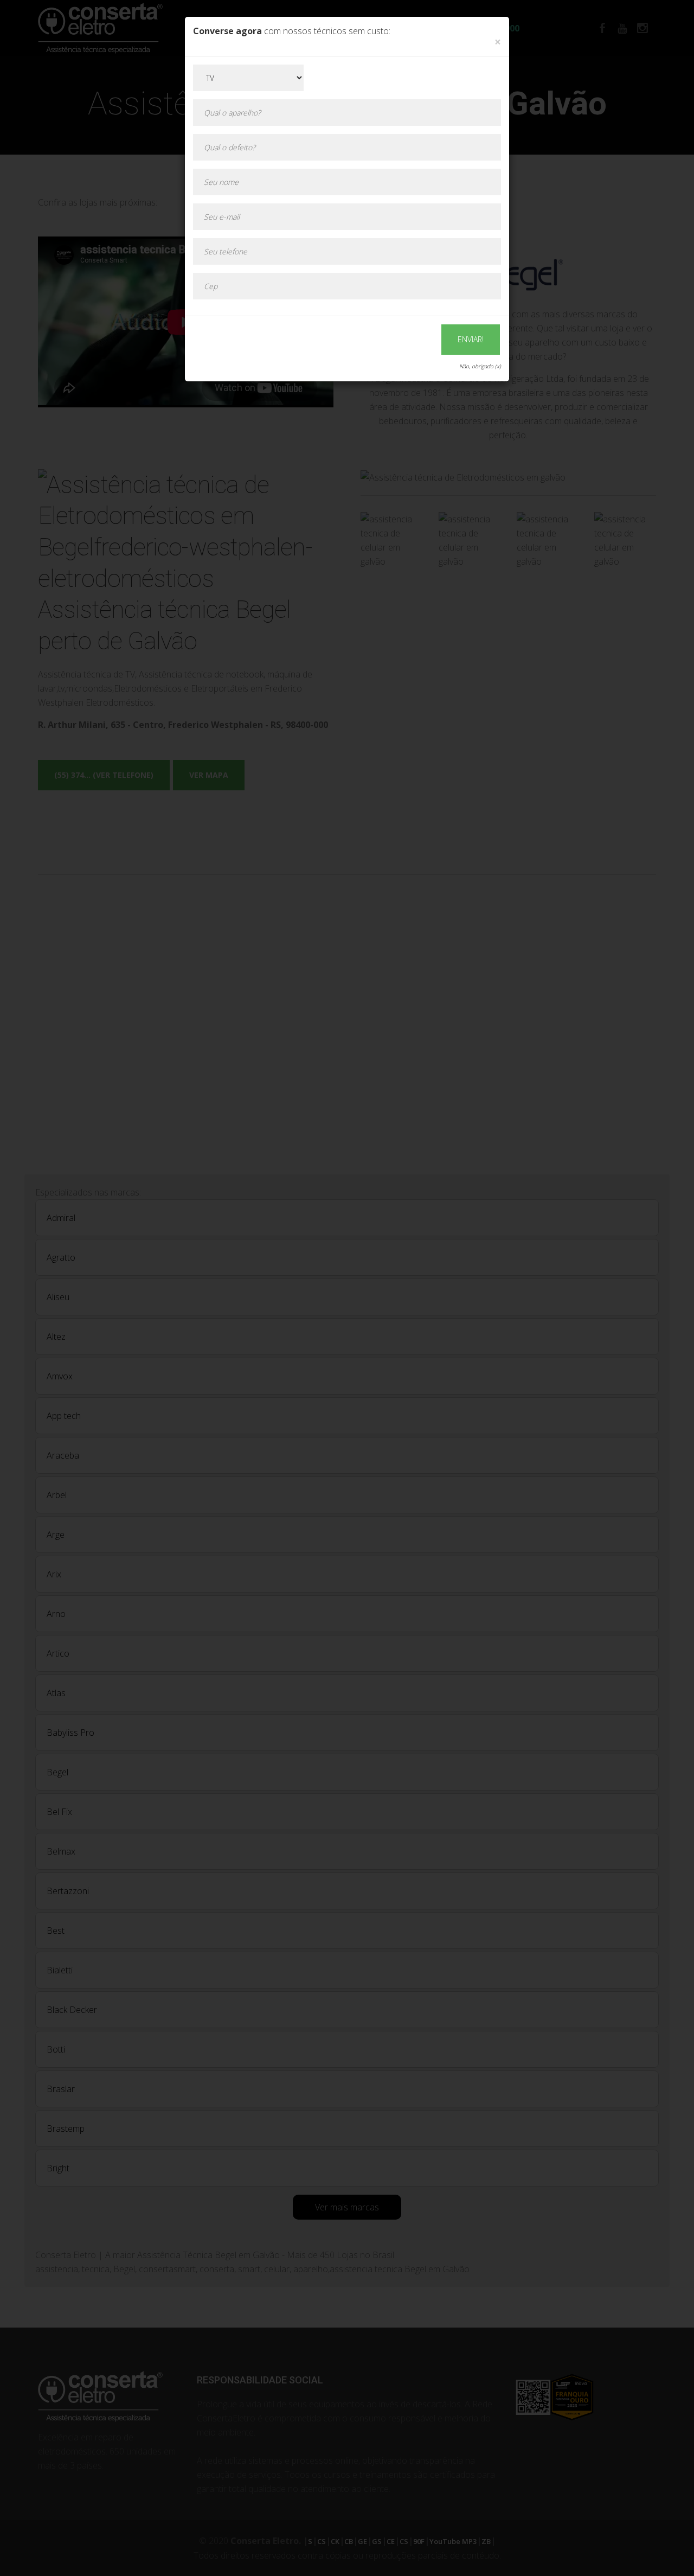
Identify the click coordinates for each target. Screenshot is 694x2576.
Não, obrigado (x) (480, 366)
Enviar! (471, 339)
